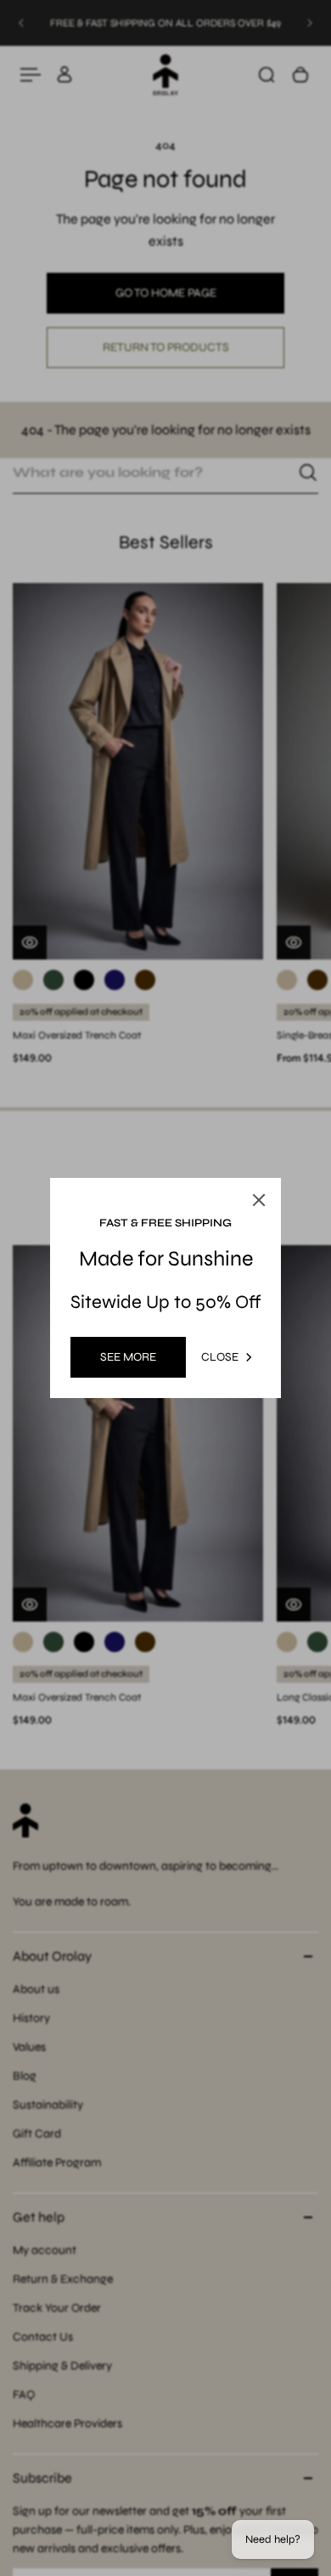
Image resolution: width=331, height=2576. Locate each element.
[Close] (259, 1200)
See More (128, 1357)
